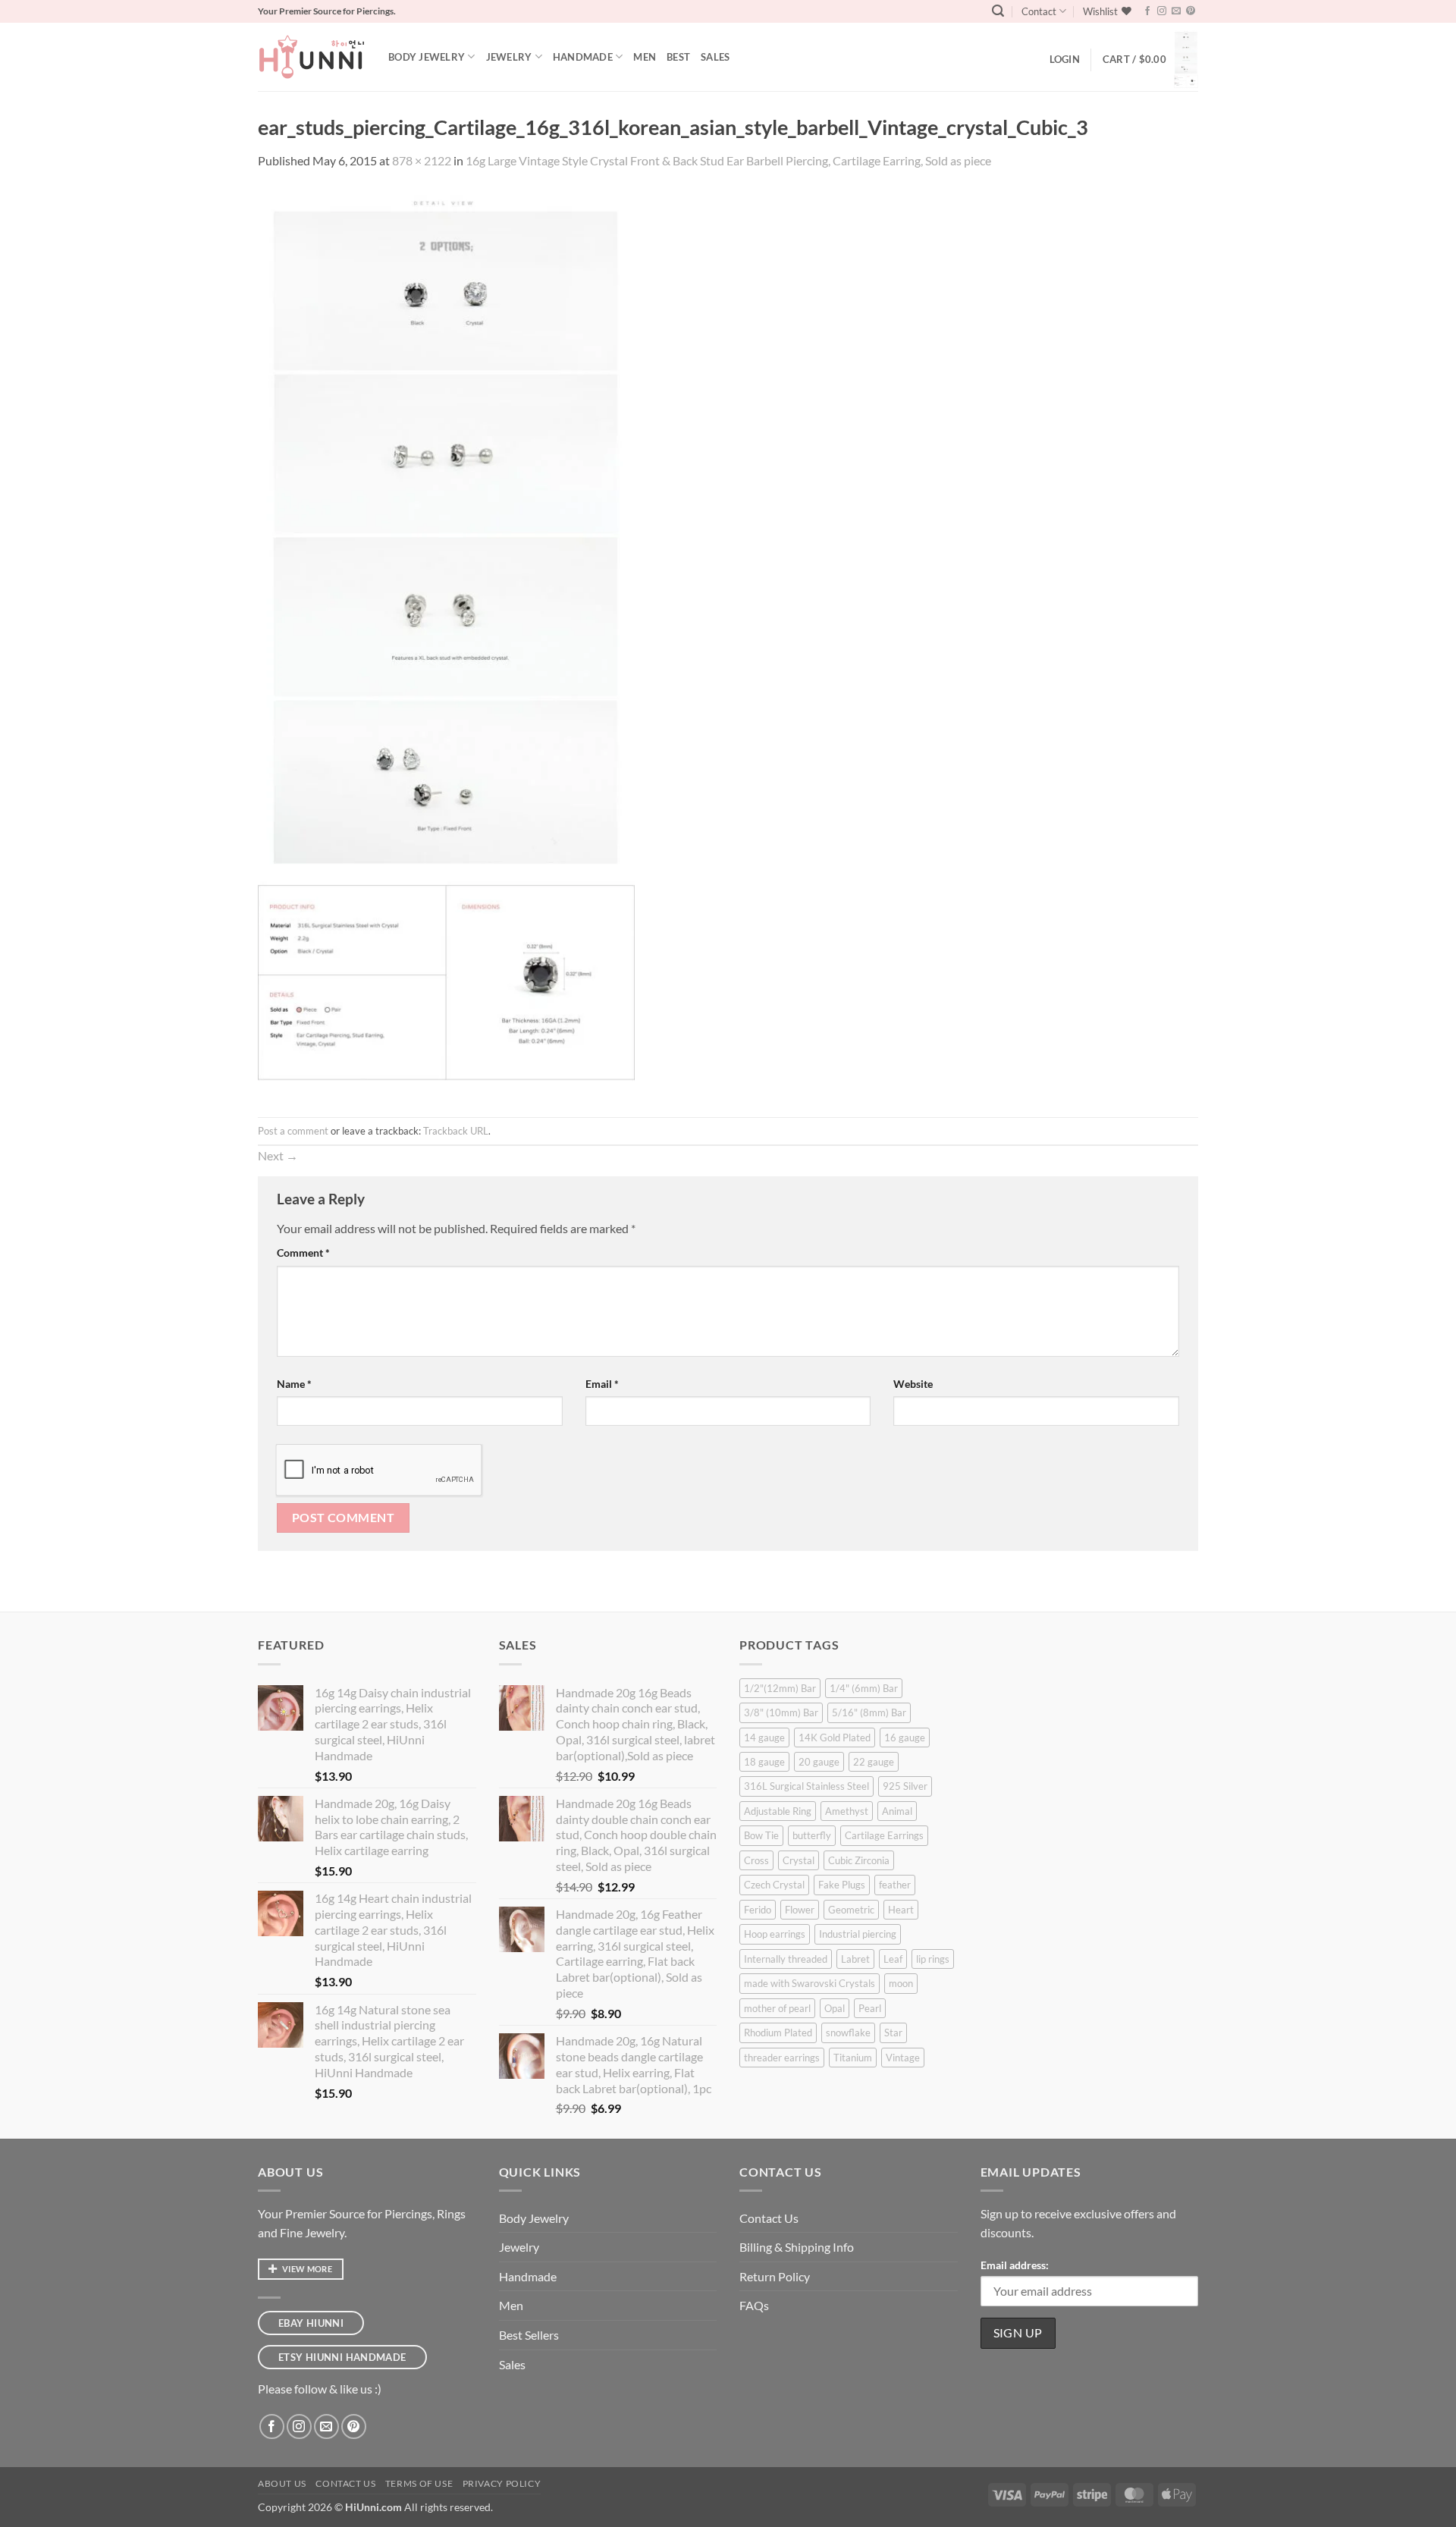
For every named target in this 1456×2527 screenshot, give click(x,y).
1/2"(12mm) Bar (780, 1688)
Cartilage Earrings (884, 1835)
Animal (897, 1811)
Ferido (758, 1910)
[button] (998, 11)
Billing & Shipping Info (797, 2247)
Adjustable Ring (778, 1811)
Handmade (583, 57)
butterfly (812, 1835)
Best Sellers (529, 2335)
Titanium (853, 2058)
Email (602, 1384)
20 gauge (819, 1762)
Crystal (799, 1860)
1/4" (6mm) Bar (864, 1688)
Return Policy (775, 2276)
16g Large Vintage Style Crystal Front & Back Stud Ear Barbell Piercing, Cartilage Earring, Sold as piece (728, 160)
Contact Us (769, 2218)
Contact (1039, 11)
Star (893, 2033)
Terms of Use (419, 2483)
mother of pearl (777, 2008)
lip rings (933, 1959)
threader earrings (782, 2058)
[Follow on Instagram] (1162, 11)
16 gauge (905, 1738)
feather (895, 1885)
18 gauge (764, 1762)
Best (678, 57)
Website (913, 1384)
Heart (901, 1910)
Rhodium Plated (778, 2033)
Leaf (893, 1959)
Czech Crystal (774, 1885)
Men (645, 57)
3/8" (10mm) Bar (781, 1712)
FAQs (754, 2305)
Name (294, 1384)
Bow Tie (761, 1835)
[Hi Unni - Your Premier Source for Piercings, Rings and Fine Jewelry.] (312, 57)
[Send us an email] (1176, 11)
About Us (282, 2483)
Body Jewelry (427, 57)
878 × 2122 (422, 160)
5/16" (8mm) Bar (869, 1712)
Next (278, 1155)
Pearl (870, 2008)
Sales (715, 57)
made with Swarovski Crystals (810, 1983)
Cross (756, 1860)
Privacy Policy (502, 2483)
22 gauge (874, 1762)
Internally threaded (786, 1959)
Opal (835, 2008)
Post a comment (293, 1131)
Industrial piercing (858, 1934)
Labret (855, 1959)
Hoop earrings (775, 1934)
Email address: (1015, 2265)
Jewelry (509, 57)
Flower (800, 1910)
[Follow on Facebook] (1147, 11)
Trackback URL (456, 1131)
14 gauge (764, 1738)
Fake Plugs (842, 1885)
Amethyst (847, 1811)
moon (901, 1983)
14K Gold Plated (835, 1738)
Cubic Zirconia (859, 1860)
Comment (303, 1253)
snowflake (848, 2033)
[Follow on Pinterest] (1191, 11)
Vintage (903, 2058)
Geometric (851, 1910)
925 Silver (905, 1786)
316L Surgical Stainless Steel (806, 1786)
